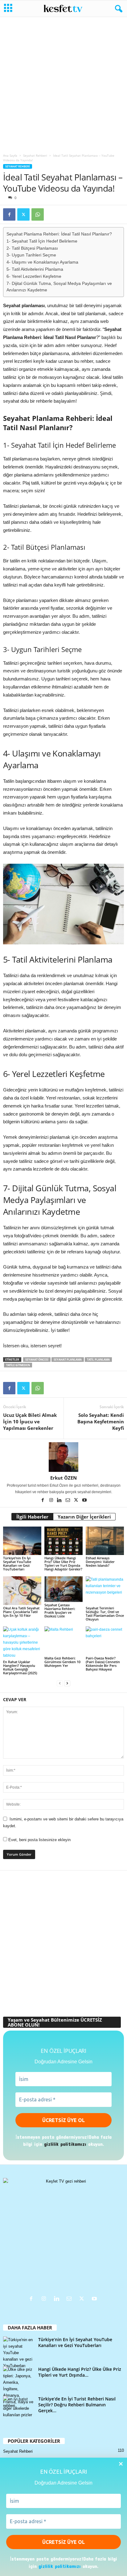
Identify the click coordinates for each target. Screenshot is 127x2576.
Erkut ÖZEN (63, 1478)
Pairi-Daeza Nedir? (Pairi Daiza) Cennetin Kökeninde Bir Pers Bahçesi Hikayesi (103, 1664)
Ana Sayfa (10, 155)
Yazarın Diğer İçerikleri (84, 1517)
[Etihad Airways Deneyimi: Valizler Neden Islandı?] (105, 1541)
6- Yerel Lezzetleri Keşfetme (34, 276)
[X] (23, 214)
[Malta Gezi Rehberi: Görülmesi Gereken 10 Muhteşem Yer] (63, 1641)
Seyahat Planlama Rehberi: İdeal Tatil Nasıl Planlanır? (59, 234)
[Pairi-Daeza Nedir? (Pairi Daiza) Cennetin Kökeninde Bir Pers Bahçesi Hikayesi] (105, 1641)
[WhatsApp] (38, 214)
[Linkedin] (60, 1501)
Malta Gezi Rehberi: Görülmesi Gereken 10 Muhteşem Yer (62, 1662)
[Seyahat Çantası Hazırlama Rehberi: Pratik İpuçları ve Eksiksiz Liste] (63, 1589)
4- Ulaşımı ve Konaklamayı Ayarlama (42, 262)
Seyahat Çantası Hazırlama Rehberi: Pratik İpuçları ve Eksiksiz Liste (60, 1610)
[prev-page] (60, 1683)
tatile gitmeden (18, 1365)
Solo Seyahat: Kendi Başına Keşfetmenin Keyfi (101, 1421)
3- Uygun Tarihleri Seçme (31, 255)
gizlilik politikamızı (60, 2566)
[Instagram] (52, 1501)
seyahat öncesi (37, 1360)
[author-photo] (63, 1457)
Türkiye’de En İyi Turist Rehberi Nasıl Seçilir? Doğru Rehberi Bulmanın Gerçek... (77, 2405)
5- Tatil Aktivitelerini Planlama (35, 269)
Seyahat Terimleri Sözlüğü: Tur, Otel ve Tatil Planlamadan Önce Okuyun (105, 1614)
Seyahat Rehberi (35, 155)
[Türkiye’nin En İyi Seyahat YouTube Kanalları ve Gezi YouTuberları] (22, 1541)
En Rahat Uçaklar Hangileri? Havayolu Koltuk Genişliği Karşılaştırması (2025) (20, 1667)
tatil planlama (98, 1360)
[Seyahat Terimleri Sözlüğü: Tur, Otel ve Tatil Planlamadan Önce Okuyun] (105, 1591)
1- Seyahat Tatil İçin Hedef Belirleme (42, 241)
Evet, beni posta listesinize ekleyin (39, 1840)
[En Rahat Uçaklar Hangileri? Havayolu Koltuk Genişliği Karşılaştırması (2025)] (22, 1643)
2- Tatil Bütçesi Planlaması (32, 248)
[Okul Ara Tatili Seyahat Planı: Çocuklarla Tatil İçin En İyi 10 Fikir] (22, 1591)
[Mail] (68, 1501)
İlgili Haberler (32, 1517)
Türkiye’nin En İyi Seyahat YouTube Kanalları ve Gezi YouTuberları (17, 1563)
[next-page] (67, 1683)
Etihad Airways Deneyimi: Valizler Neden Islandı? (100, 1562)
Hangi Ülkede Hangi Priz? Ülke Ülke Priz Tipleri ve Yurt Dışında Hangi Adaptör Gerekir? (63, 1563)
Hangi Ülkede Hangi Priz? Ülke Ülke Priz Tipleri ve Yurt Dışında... (80, 2372)
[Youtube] (84, 1501)
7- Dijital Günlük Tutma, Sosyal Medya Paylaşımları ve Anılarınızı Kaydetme (59, 287)
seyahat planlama (68, 1360)
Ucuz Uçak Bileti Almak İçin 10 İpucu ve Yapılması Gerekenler (30, 1421)
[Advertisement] (63, 83)
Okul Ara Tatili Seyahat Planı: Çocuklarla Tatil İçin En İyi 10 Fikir (21, 1612)
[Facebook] (9, 214)
